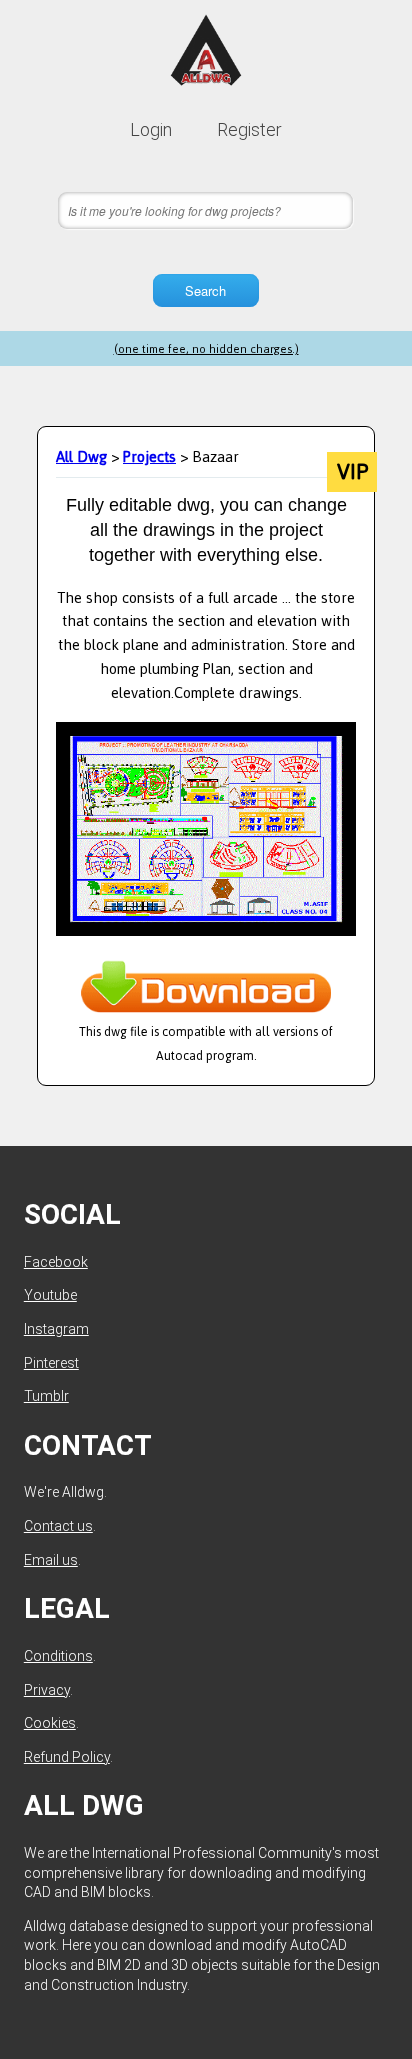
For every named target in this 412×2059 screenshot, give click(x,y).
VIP (352, 472)
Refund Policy (67, 1757)
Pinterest (51, 1363)
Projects (149, 456)
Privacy (47, 1690)
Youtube (50, 1295)
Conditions (58, 1656)
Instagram (56, 1329)
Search (205, 290)
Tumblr (46, 1396)
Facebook (56, 1262)
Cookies (50, 1723)
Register (249, 129)
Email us (51, 1560)
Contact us (58, 1526)
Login (151, 129)
